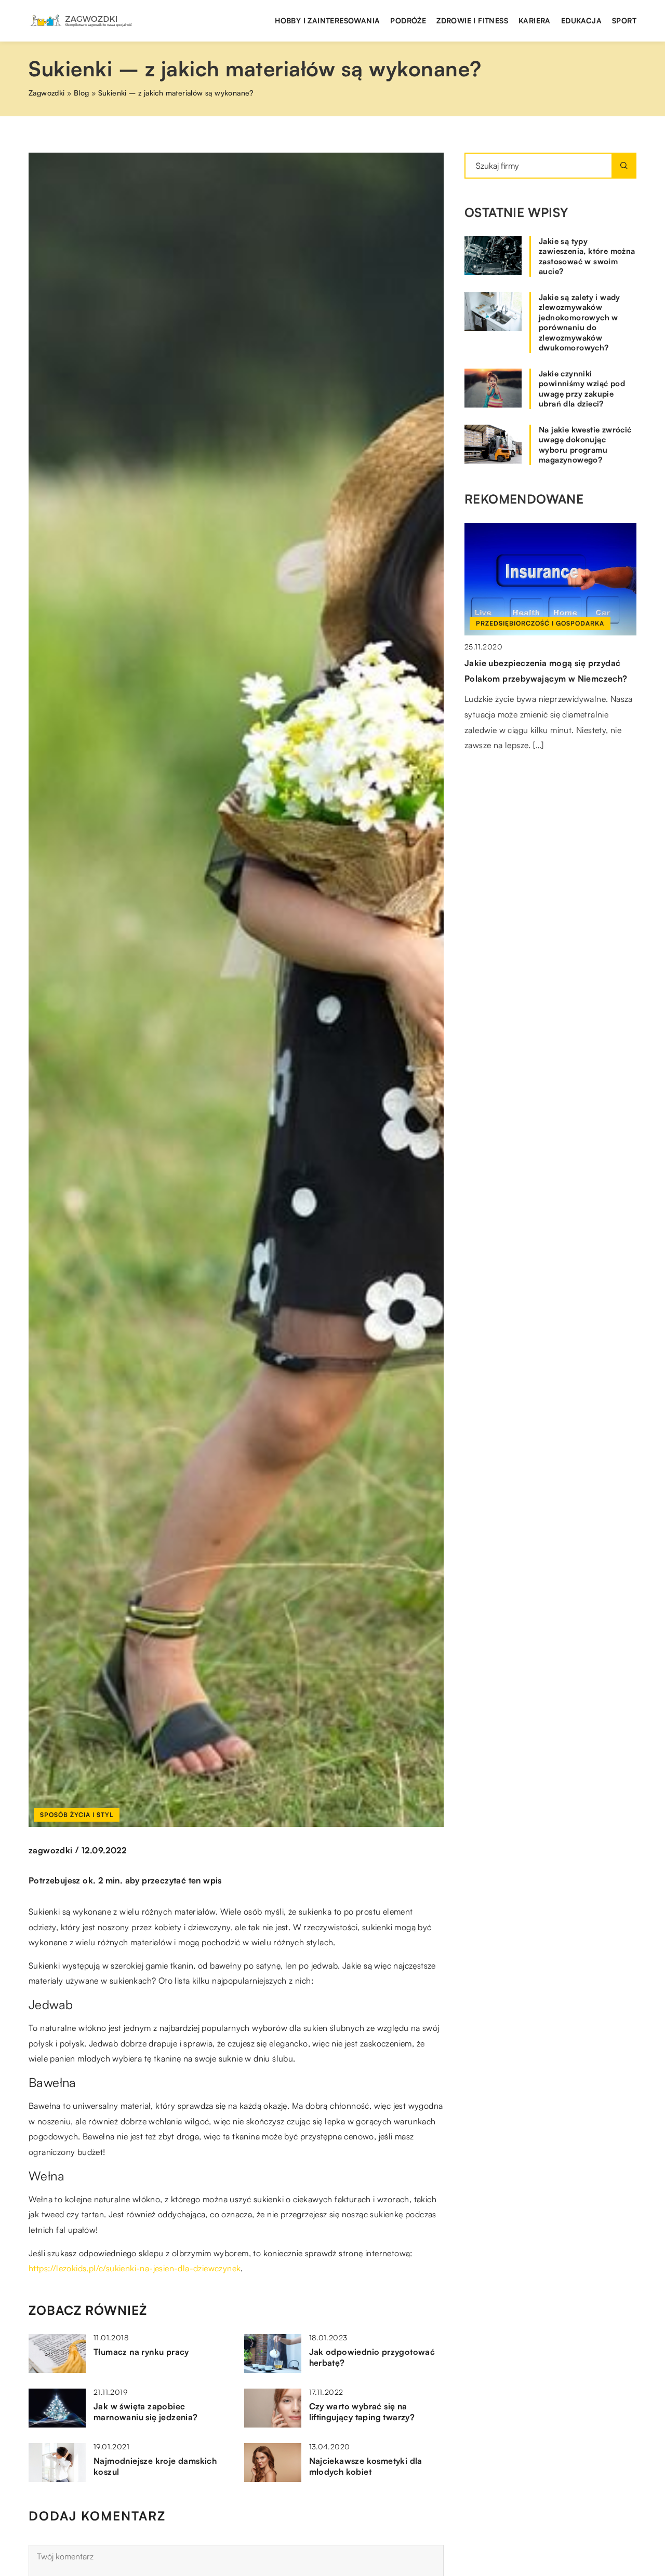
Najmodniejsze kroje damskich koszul (155, 2466)
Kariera (535, 21)
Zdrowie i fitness (472, 21)
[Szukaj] (624, 166)
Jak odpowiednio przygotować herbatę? (372, 2357)
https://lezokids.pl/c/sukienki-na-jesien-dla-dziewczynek (135, 2268)
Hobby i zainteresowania (327, 21)
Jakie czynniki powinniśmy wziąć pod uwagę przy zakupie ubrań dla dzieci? (582, 389)
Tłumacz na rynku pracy (141, 2352)
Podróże (408, 21)
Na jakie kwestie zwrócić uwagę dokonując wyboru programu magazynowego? (585, 445)
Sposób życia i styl (77, 1815)
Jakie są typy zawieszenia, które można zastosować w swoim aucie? (587, 256)
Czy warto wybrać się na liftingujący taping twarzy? (362, 2412)
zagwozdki (51, 1850)
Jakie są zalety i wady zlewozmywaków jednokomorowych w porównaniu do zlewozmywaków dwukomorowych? (580, 323)
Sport (624, 21)
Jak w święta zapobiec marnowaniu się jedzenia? (146, 2412)
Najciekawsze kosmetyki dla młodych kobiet (366, 2466)
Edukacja (581, 21)
